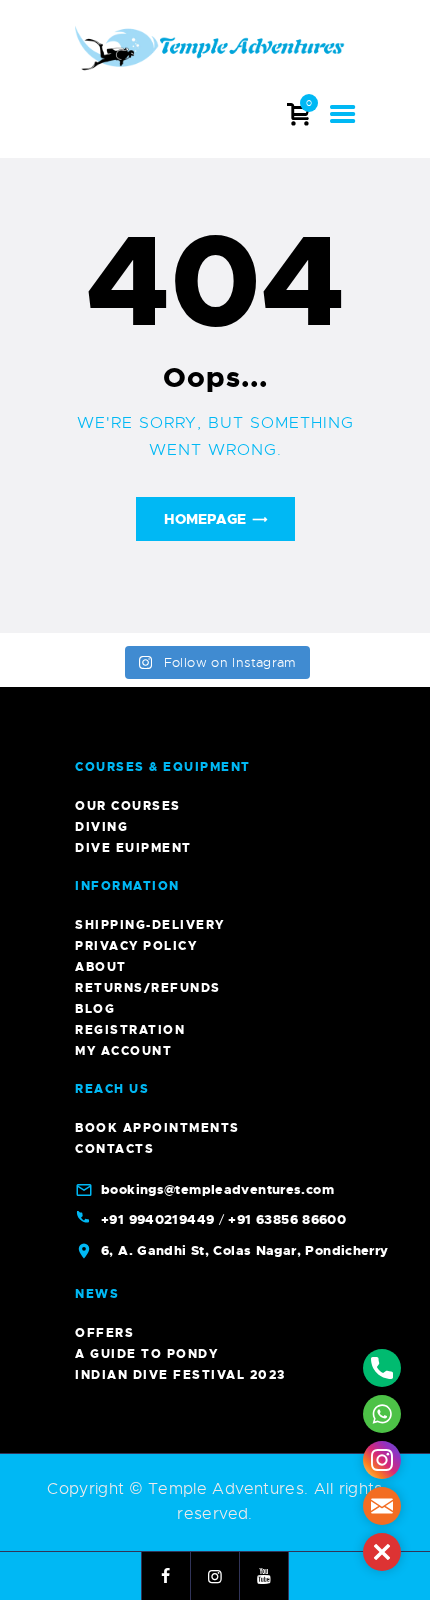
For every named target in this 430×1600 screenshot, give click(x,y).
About (101, 967)
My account (123, 1051)
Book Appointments (157, 1128)
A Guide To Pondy (146, 1354)
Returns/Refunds (148, 988)
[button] (382, 1552)
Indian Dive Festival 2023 (180, 1375)
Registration (130, 1030)
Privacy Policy (136, 946)
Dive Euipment (133, 848)
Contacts (114, 1149)
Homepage (205, 519)
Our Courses (128, 806)
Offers (104, 1333)
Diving (101, 827)
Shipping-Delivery (150, 925)
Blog (95, 1009)
